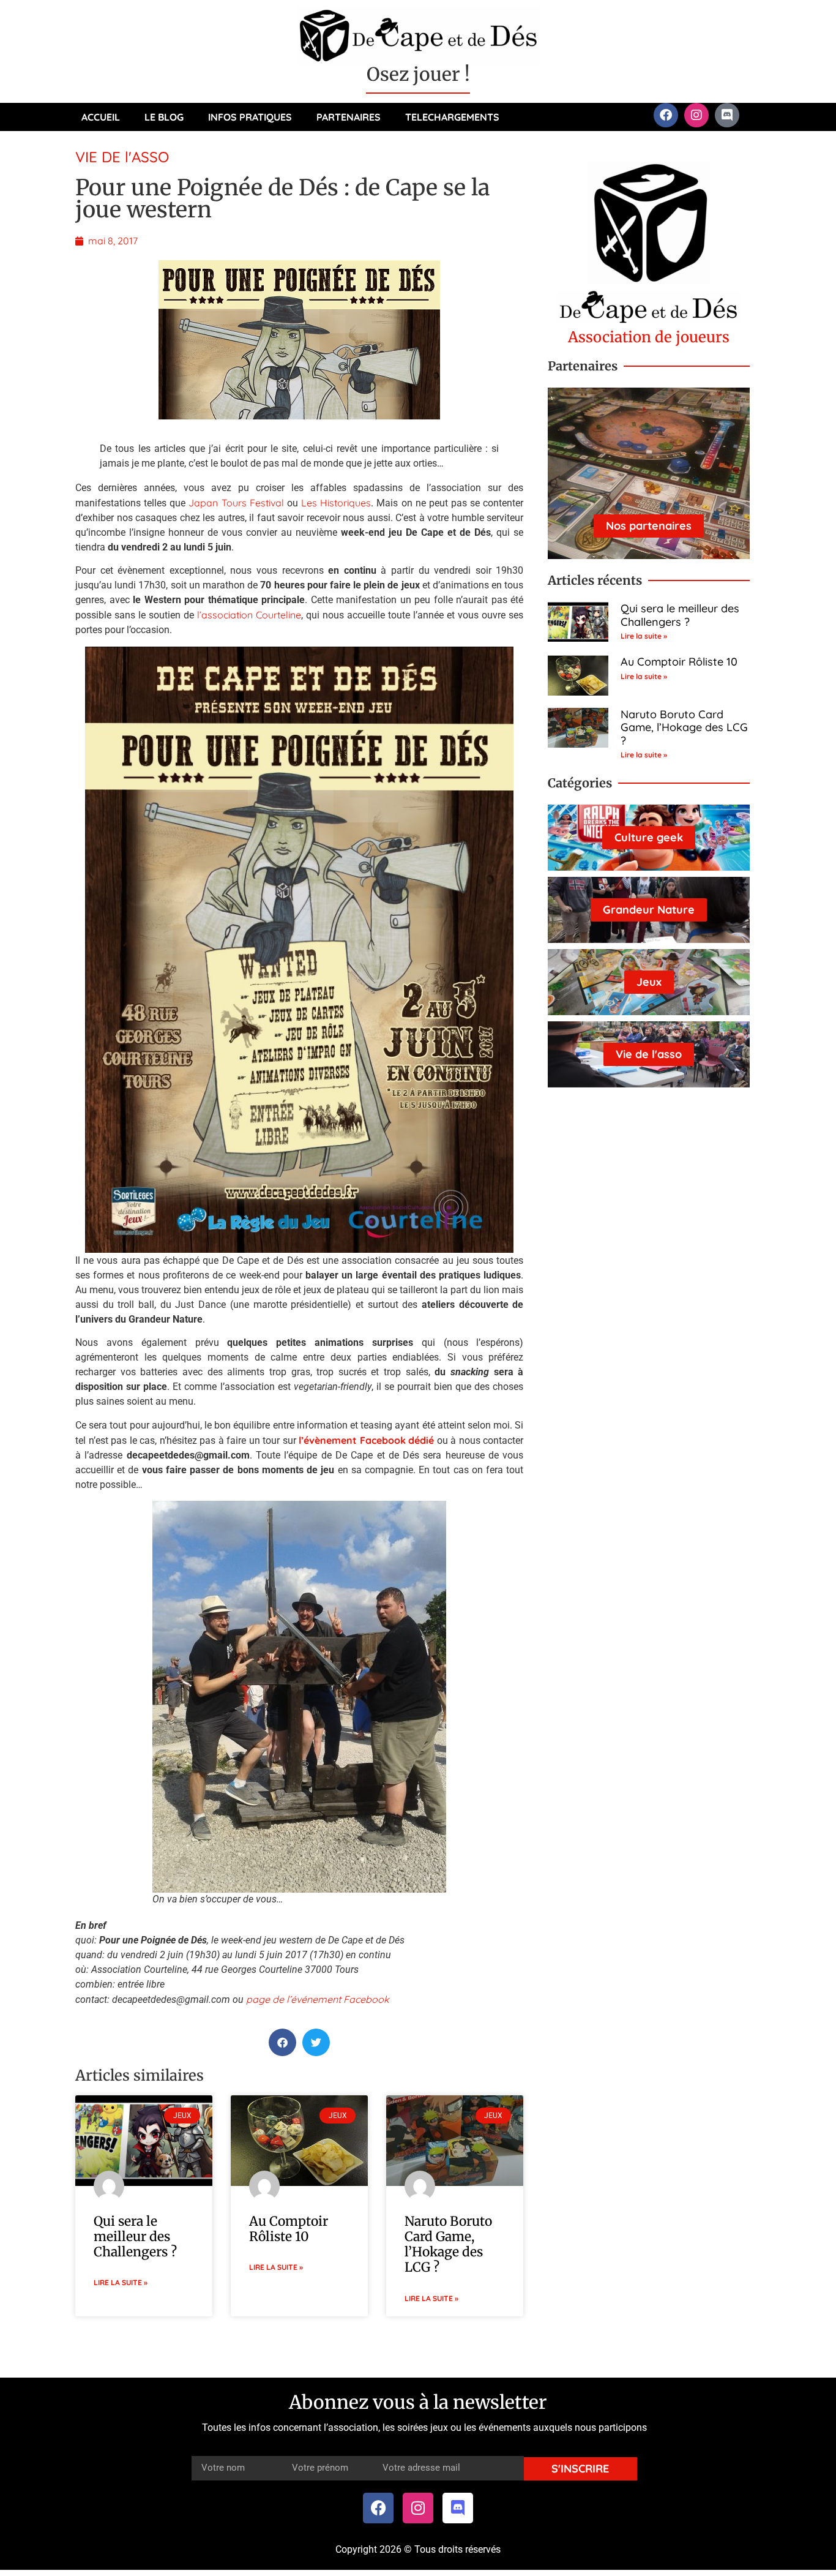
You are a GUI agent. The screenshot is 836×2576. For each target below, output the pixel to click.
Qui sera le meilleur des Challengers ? (135, 2236)
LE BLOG (164, 117)
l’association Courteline (249, 615)
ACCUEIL (101, 117)
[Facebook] (666, 115)
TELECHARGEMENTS (452, 117)
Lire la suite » (121, 2282)
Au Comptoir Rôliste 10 (289, 2229)
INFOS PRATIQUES (250, 117)
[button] (282, 2042)
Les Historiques (336, 503)
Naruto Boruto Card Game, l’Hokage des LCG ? (448, 2244)
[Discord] (727, 115)
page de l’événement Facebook (318, 1999)
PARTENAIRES (349, 117)
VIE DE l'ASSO (122, 157)
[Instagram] (696, 115)
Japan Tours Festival (236, 503)
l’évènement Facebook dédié (366, 1440)
